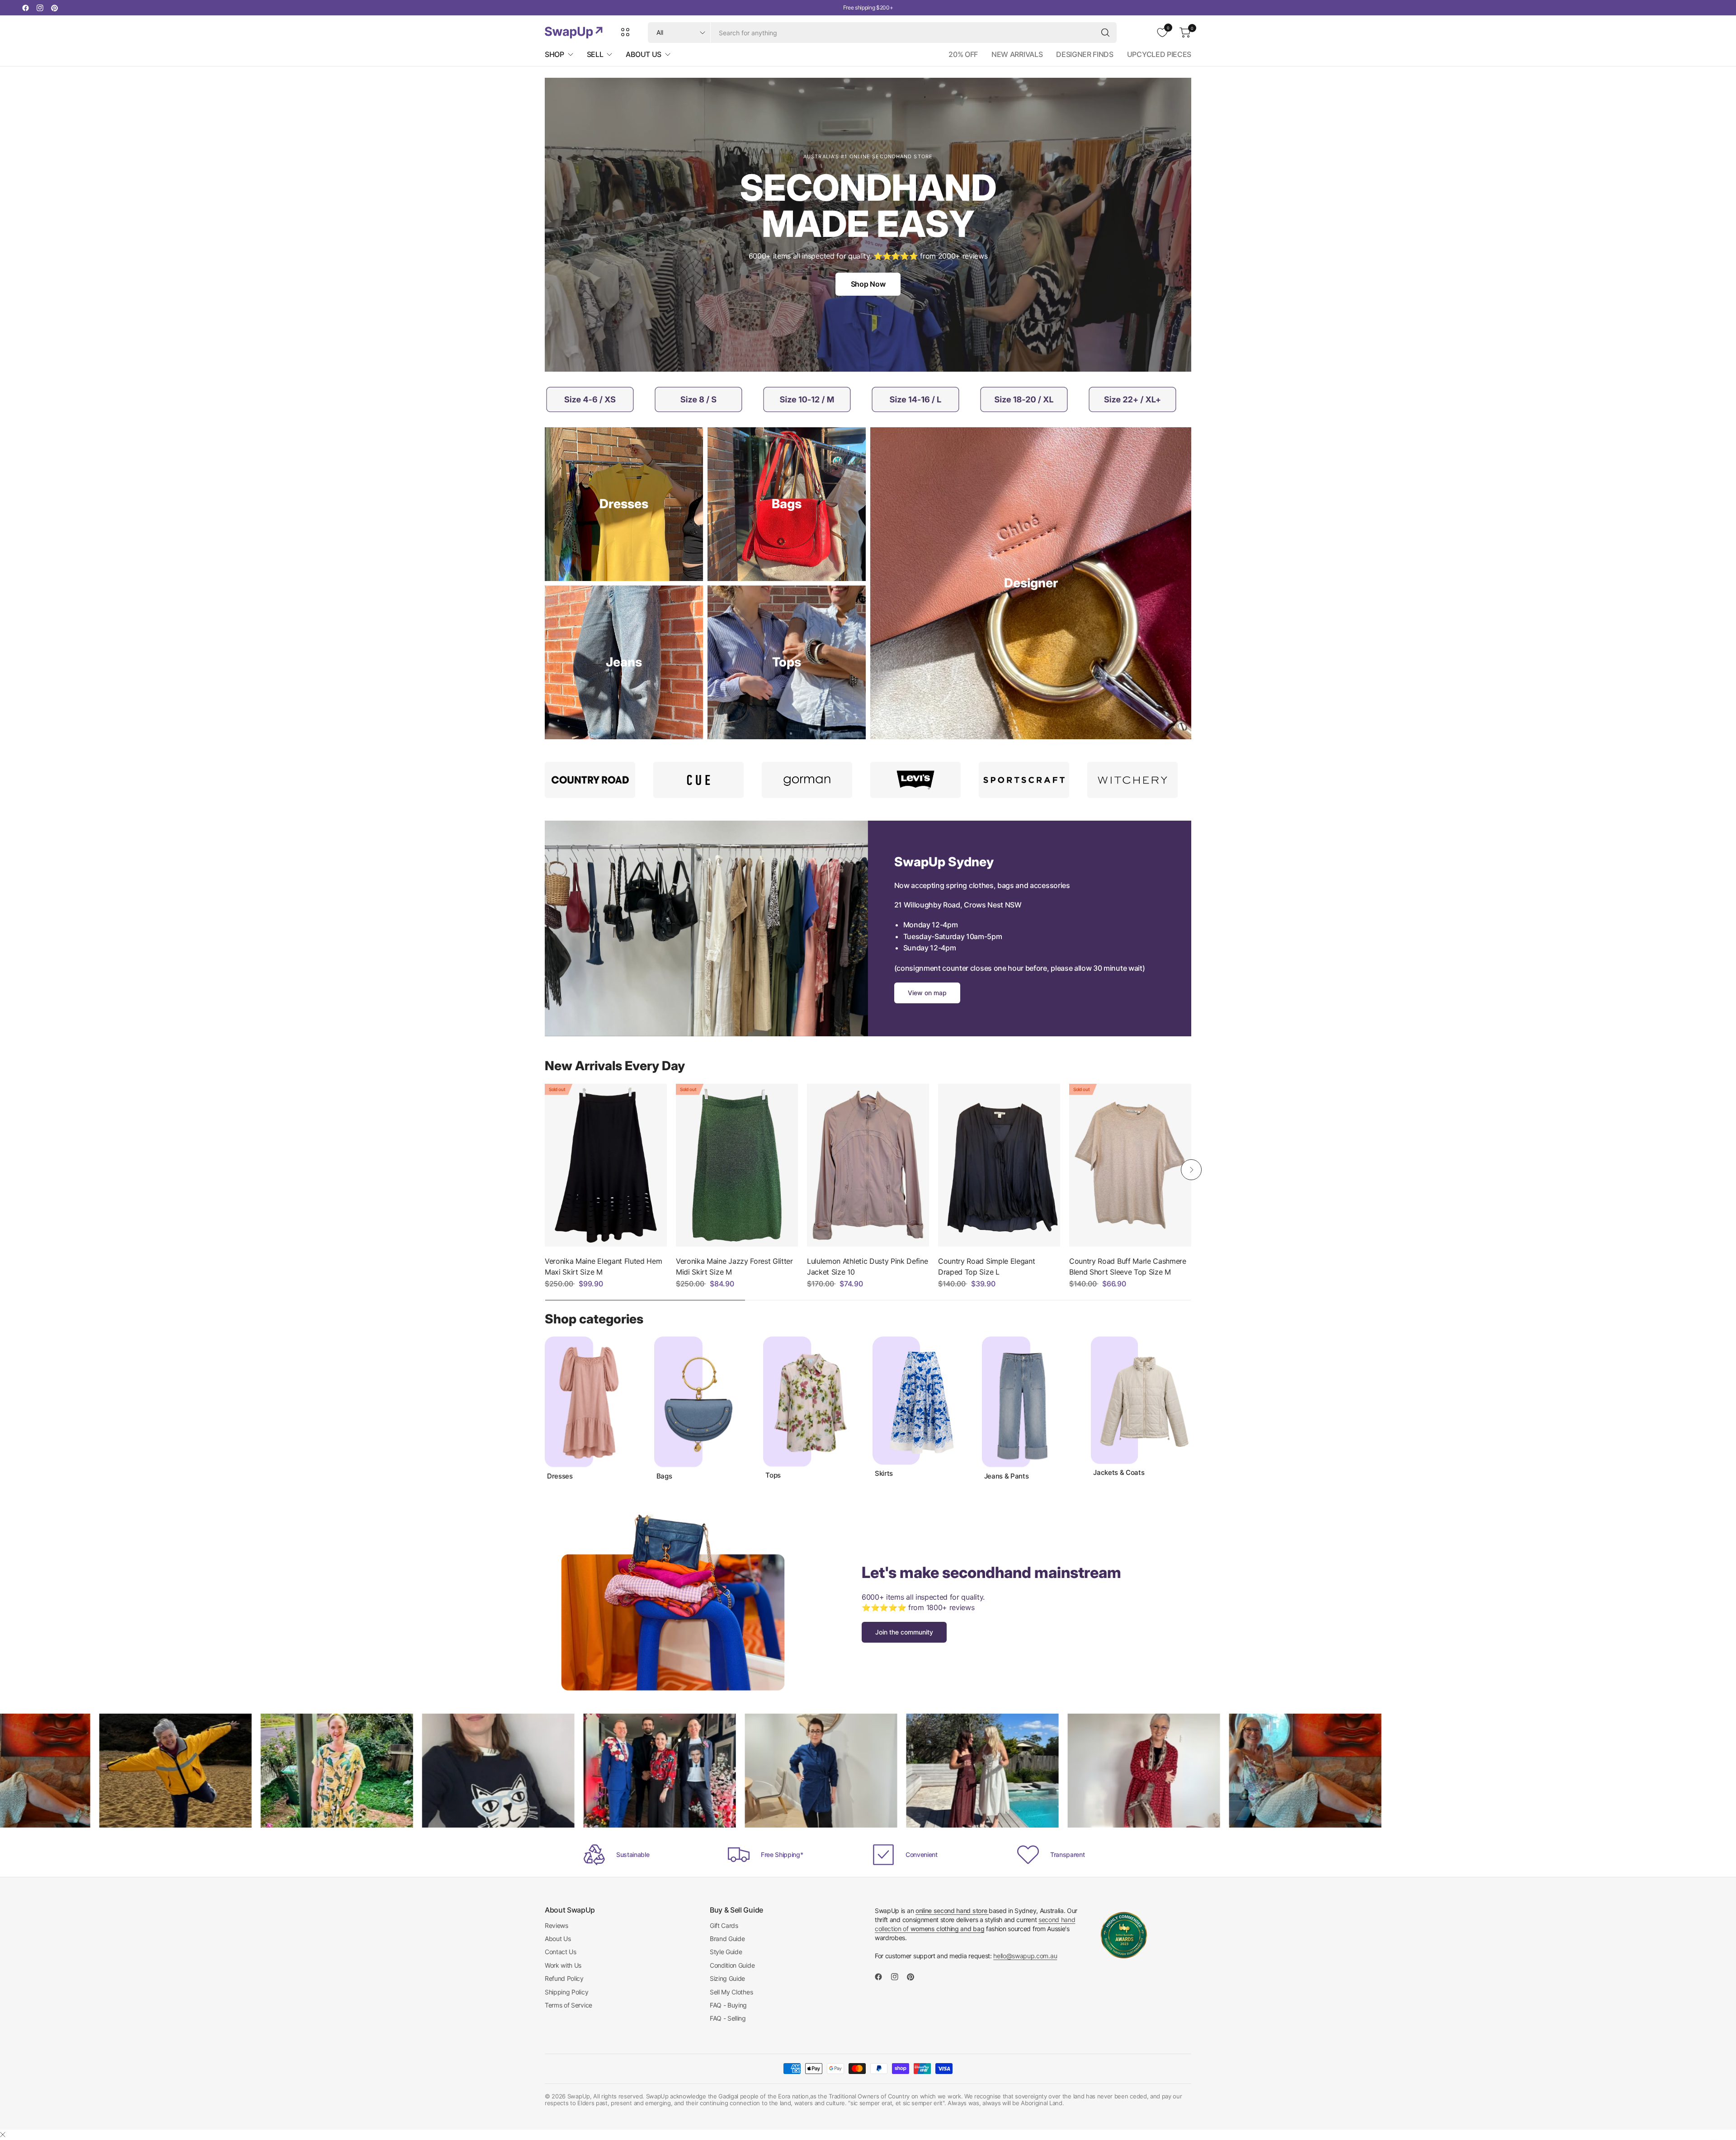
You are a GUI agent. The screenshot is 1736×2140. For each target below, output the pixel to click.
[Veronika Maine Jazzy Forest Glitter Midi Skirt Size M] (737, 1165)
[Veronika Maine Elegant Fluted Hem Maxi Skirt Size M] (606, 1165)
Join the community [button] (904, 1632)
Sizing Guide (727, 1978)
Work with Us (563, 1965)
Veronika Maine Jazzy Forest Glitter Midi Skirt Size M (734, 1266)
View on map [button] (927, 993)
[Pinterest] (54, 8)
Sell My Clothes (731, 1992)
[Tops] (787, 662)
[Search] (1105, 33)
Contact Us (561, 1952)
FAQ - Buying (728, 2005)
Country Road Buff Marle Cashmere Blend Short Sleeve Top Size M (1128, 1266)
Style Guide (726, 1952)
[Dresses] (624, 504)
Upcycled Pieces (1159, 54)
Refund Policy (564, 1978)
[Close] (3, 2135)
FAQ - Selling (728, 2018)
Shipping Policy (566, 1992)
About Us (558, 1939)
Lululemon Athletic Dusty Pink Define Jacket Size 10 (867, 1266)
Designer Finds (1085, 54)
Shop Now (868, 284)
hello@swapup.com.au (1025, 1956)
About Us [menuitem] (643, 54)
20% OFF (963, 54)
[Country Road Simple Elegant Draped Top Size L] (999, 1165)
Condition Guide (732, 1965)
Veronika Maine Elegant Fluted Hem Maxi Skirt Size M (603, 1266)
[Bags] (787, 504)
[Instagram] (40, 8)
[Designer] (1031, 583)
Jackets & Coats (1119, 1473)
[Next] (1191, 1170)
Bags (664, 1476)
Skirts (884, 1474)
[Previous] (545, 1170)
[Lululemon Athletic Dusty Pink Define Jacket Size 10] (868, 1165)
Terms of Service (568, 2005)
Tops (773, 1475)
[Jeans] (624, 662)
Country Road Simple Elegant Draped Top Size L (986, 1266)
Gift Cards (724, 1925)
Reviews (557, 1925)
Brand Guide (727, 1939)
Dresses (560, 1476)
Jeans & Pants (1007, 1476)
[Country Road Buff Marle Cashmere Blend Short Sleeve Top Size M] (1130, 1165)
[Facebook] (25, 8)
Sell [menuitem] (595, 54)
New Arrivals (1017, 54)
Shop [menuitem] (554, 54)
